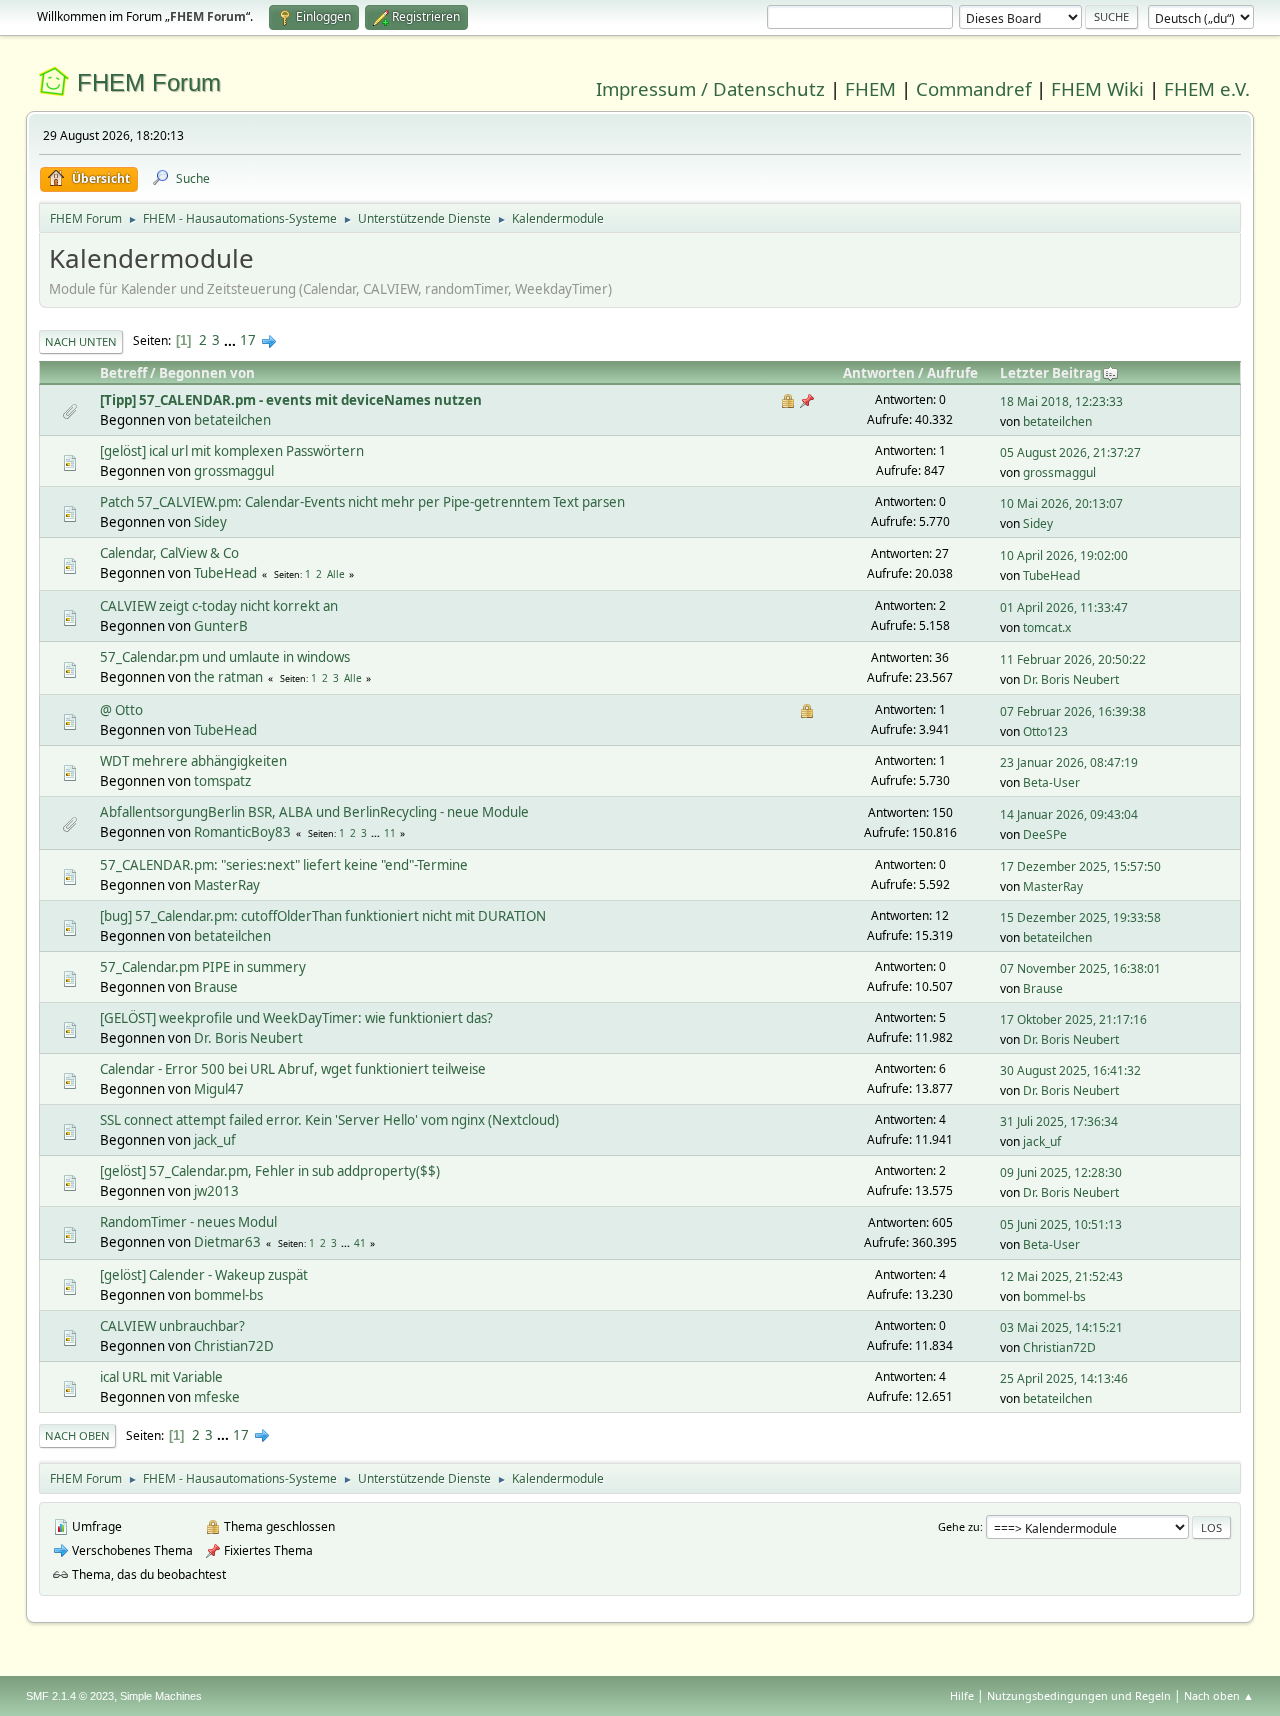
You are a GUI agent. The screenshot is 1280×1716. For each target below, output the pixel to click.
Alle (336, 574)
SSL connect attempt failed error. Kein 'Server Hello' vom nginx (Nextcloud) (329, 1120)
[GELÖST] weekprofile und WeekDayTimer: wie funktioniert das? (296, 1018)
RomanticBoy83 (242, 832)
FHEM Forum (149, 82)
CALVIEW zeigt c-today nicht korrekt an (219, 606)
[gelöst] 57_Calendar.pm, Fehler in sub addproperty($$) (270, 1171)
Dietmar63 (227, 1242)
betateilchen (232, 420)
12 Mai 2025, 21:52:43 (1061, 1276)
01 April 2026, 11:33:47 (1064, 607)
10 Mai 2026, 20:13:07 (1061, 503)
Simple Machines (161, 1696)
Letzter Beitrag (1050, 373)
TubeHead (225, 573)
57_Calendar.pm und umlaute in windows (225, 657)
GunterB (221, 626)
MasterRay (227, 885)
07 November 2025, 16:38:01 (1080, 968)
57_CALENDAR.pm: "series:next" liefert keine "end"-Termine (284, 865)
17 (248, 340)
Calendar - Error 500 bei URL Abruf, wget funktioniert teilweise (293, 1069)
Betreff (123, 373)
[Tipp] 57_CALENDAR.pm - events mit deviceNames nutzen (291, 400)
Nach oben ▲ (1219, 1695)
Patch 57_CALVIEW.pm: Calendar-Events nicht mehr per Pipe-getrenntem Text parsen (362, 502)
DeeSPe (1045, 834)
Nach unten (81, 341)
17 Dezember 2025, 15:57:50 (1080, 866)
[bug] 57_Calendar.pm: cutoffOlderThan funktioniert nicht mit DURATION (323, 916)
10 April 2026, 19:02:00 (1064, 555)
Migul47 (219, 1089)
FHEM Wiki (1097, 88)
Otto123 (1045, 731)
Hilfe (962, 1695)
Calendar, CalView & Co (169, 553)
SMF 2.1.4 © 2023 (70, 1696)
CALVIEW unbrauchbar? (172, 1326)
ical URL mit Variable (161, 1377)
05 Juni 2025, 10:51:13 (1061, 1224)
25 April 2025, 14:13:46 (1064, 1378)
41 (360, 1243)
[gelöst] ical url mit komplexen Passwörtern (232, 451)
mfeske (217, 1397)
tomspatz (222, 781)
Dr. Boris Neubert (1071, 679)
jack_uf (215, 1140)
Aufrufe (952, 373)
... (231, 340)
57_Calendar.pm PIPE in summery (203, 967)
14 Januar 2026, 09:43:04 (1069, 814)
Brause (216, 987)
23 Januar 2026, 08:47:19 (1069, 762)
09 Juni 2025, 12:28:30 (1061, 1172)
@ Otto (121, 710)
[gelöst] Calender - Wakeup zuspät (204, 1275)
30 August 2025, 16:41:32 (1070, 1070)
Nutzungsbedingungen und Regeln (1079, 1695)
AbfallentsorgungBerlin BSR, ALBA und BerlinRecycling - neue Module (314, 812)
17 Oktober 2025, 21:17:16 (1073, 1019)
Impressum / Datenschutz (710, 88)
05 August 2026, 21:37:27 (1070, 452)
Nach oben (77, 1435)
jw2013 (216, 1191)
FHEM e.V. (1207, 88)
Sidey (210, 522)
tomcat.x (1047, 627)
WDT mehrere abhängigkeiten (193, 761)
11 (390, 833)
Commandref (973, 88)
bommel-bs (228, 1295)
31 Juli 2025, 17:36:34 (1059, 1121)
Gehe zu (959, 1526)
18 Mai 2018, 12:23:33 (1061, 401)
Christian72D (234, 1346)
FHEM (870, 88)
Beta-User (1051, 782)
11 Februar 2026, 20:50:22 (1073, 659)
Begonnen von (207, 373)
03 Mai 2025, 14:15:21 (1061, 1327)
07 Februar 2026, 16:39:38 (1073, 711)
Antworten (879, 373)
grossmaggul (234, 471)
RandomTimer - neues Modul (188, 1222)
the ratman (228, 677)
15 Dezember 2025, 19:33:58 (1080, 917)
